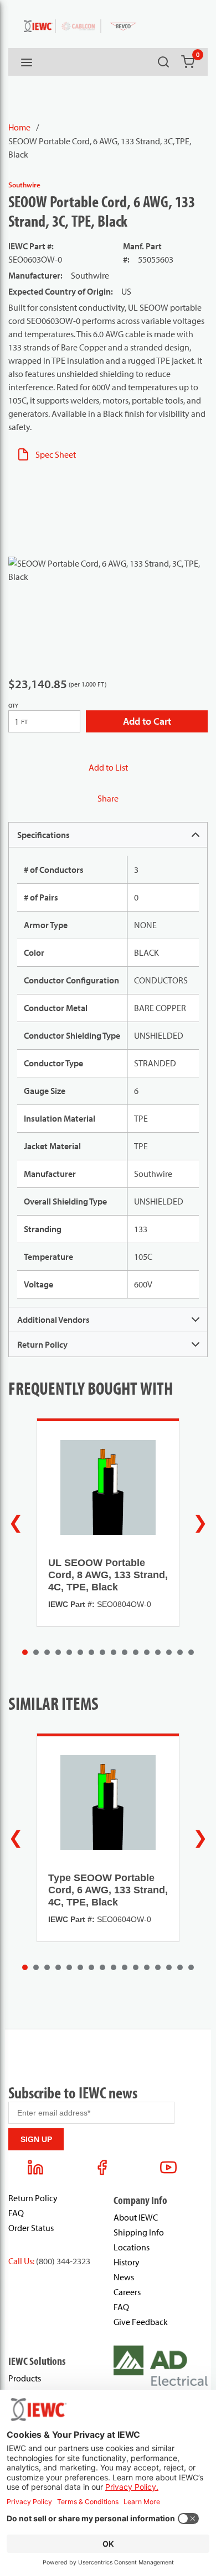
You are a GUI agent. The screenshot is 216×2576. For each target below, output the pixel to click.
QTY (13, 706)
